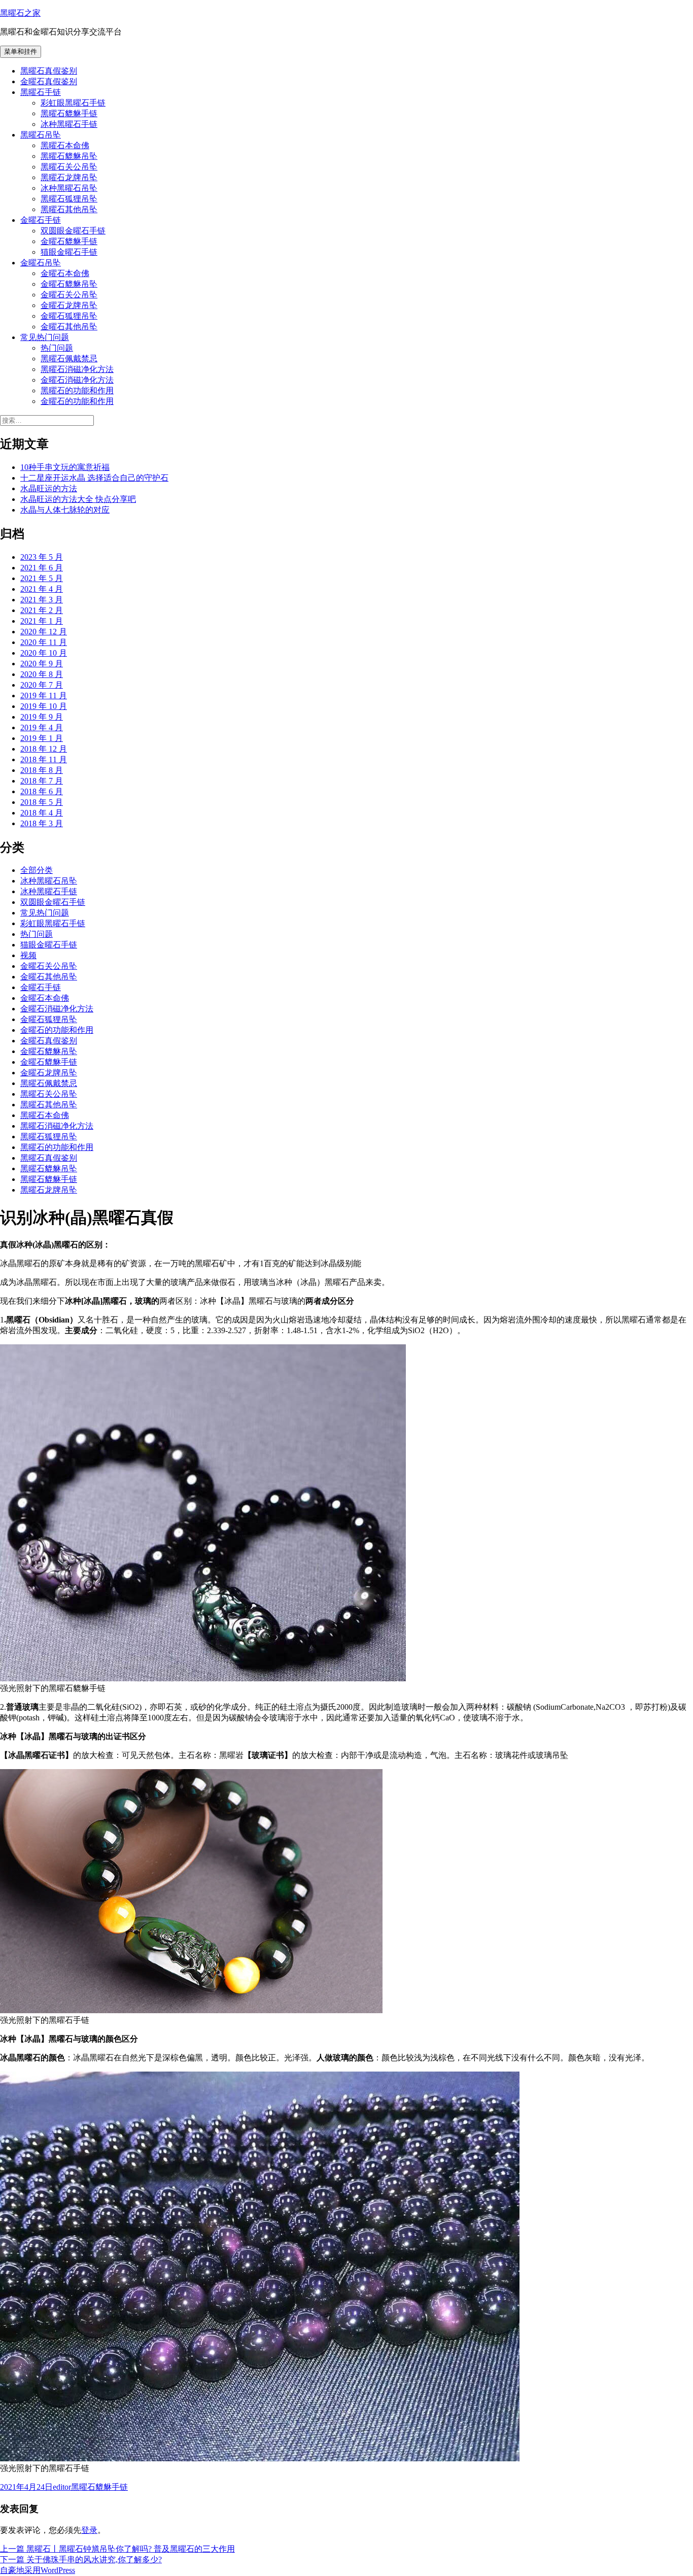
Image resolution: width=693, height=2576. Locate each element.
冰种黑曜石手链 (69, 124)
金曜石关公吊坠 (69, 295)
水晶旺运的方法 (49, 488)
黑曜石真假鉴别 (49, 71)
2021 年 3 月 (42, 600)
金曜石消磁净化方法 (77, 380)
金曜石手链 (41, 220)
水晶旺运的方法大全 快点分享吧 (78, 499)
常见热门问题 (45, 337)
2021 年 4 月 (42, 589)
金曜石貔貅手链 (69, 241)
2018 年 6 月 (42, 791)
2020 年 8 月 (42, 674)
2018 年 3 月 (42, 823)
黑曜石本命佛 (65, 145)
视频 (28, 955)
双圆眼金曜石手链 (73, 231)
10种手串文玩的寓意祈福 (65, 467)
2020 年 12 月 (44, 632)
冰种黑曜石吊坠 (69, 188)
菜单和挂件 (21, 52)
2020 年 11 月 (44, 642)
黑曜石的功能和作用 (77, 391)
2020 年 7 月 (42, 685)
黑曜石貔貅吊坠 (69, 156)
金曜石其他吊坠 (69, 327)
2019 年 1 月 (42, 738)
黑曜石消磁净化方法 (77, 369)
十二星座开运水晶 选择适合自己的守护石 (94, 478)
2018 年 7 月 (42, 781)
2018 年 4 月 (42, 813)
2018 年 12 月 (44, 749)
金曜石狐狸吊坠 (69, 316)
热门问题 (57, 348)
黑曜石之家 (20, 13)
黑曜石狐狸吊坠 (69, 199)
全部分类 (37, 870)
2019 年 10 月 (44, 706)
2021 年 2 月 (42, 610)
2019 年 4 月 (42, 727)
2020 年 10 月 (44, 653)
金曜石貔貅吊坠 (69, 284)
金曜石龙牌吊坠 (69, 305)
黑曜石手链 (41, 92)
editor (62, 2487)
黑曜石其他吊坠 (69, 209)
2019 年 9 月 (42, 717)
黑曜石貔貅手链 (69, 113)
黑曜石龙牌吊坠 (69, 177)
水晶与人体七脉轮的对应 (65, 510)
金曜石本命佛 (65, 273)
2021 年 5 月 (42, 578)
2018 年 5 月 (42, 802)
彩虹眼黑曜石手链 (73, 103)
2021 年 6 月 (42, 568)
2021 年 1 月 (42, 621)
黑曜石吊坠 (41, 135)
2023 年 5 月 (42, 557)
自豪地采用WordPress (38, 2570)
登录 (89, 2530)
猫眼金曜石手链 (69, 252)
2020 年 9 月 (42, 664)
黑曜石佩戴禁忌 (69, 359)
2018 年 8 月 (42, 770)
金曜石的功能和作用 (77, 401)
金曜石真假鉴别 (49, 81)
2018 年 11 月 (44, 759)
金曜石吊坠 (41, 263)
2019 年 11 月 (44, 696)
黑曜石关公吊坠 (69, 167)
